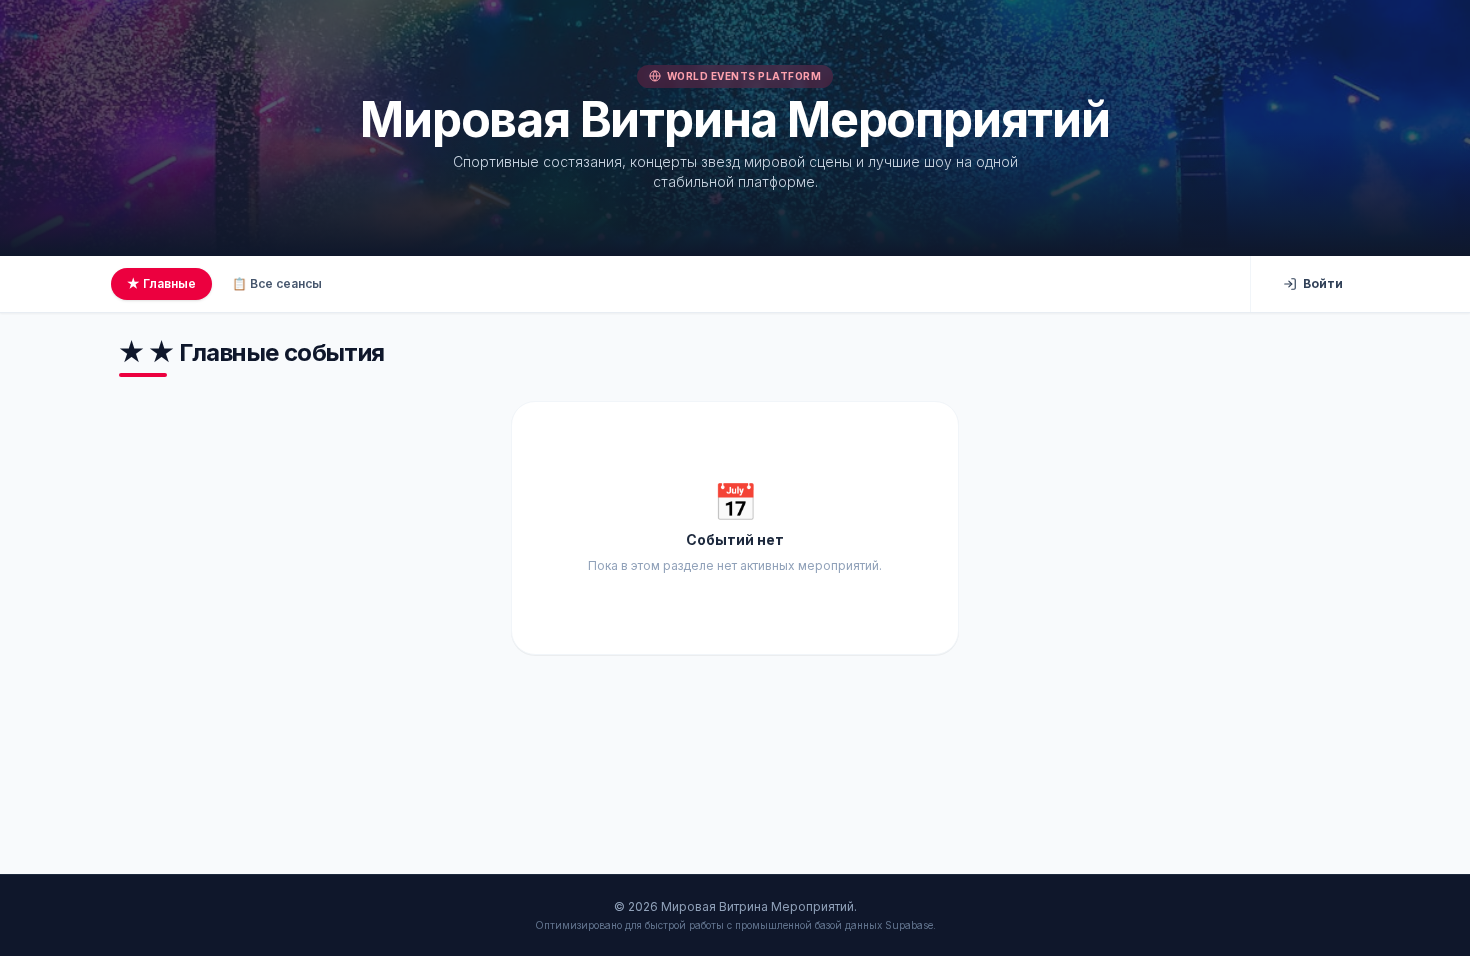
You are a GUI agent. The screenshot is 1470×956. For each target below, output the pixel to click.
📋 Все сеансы (277, 283)
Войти (1323, 283)
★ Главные (161, 283)
